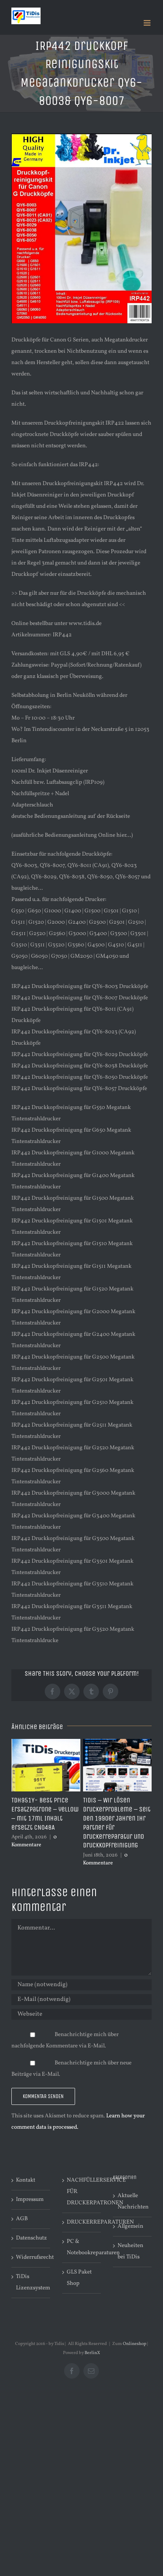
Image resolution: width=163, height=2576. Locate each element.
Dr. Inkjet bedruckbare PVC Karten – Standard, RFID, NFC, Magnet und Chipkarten (44, 1814)
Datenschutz (31, 2238)
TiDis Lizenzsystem (31, 2282)
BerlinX (92, 2353)
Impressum (30, 2200)
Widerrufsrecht (31, 2257)
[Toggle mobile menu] (148, 23)
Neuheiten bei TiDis (130, 2251)
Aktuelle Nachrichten (133, 2201)
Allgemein (130, 2226)
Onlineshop (135, 2344)
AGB (22, 2219)
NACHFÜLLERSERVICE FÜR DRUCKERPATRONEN (82, 2192)
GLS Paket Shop (79, 2278)
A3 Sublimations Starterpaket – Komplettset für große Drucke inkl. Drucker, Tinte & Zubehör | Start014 (115, 1823)
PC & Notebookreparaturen (82, 2247)
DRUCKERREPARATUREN (82, 2222)
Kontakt (26, 2180)
